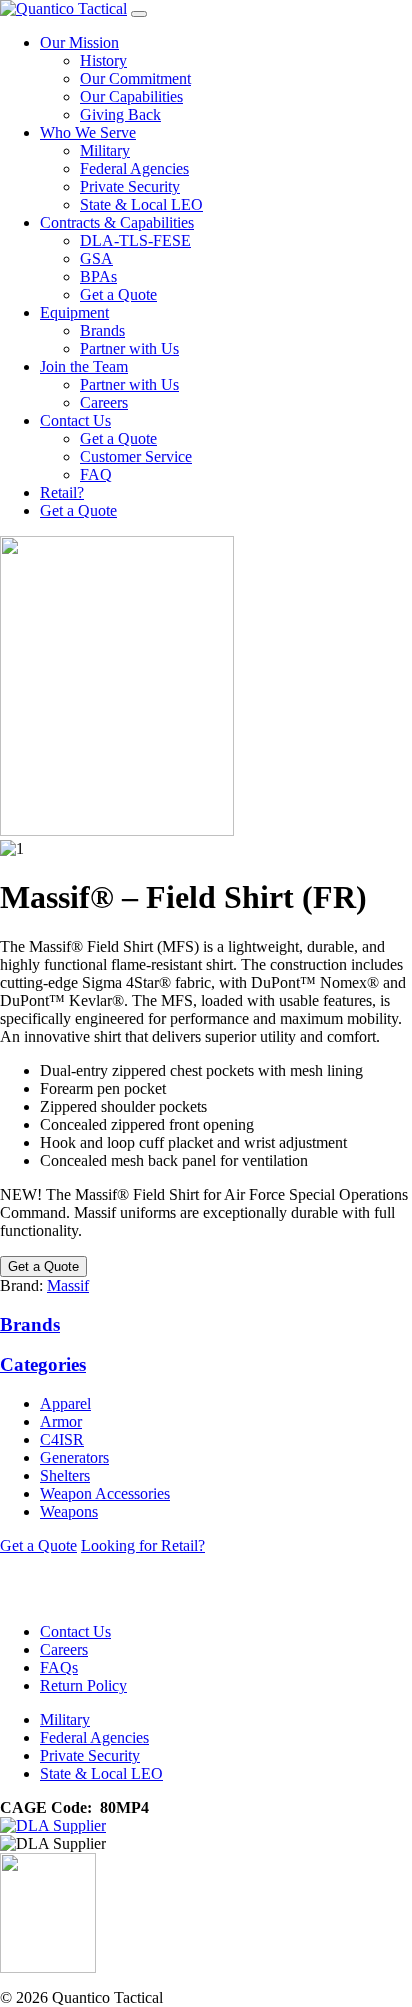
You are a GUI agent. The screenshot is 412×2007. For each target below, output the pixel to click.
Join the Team (84, 366)
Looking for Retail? (143, 1545)
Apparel (65, 1403)
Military (105, 150)
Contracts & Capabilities (117, 222)
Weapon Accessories (105, 1493)
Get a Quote (118, 294)
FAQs (59, 1667)
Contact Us (75, 420)
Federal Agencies (134, 168)
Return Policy (83, 1685)
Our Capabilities (131, 96)
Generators (74, 1457)
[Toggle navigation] (139, 14)
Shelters (65, 1475)
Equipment (74, 312)
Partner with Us (129, 348)
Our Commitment (135, 78)
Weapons (69, 1511)
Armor (61, 1421)
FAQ (96, 474)
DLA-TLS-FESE (135, 240)
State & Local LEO (141, 204)
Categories (43, 1364)
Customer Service (136, 456)
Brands (102, 330)
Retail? (62, 492)
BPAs (98, 276)
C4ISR (62, 1439)
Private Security (130, 186)
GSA (96, 258)
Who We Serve (88, 132)
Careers (104, 402)
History (103, 60)
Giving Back (120, 114)
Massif (68, 1285)
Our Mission (79, 42)
